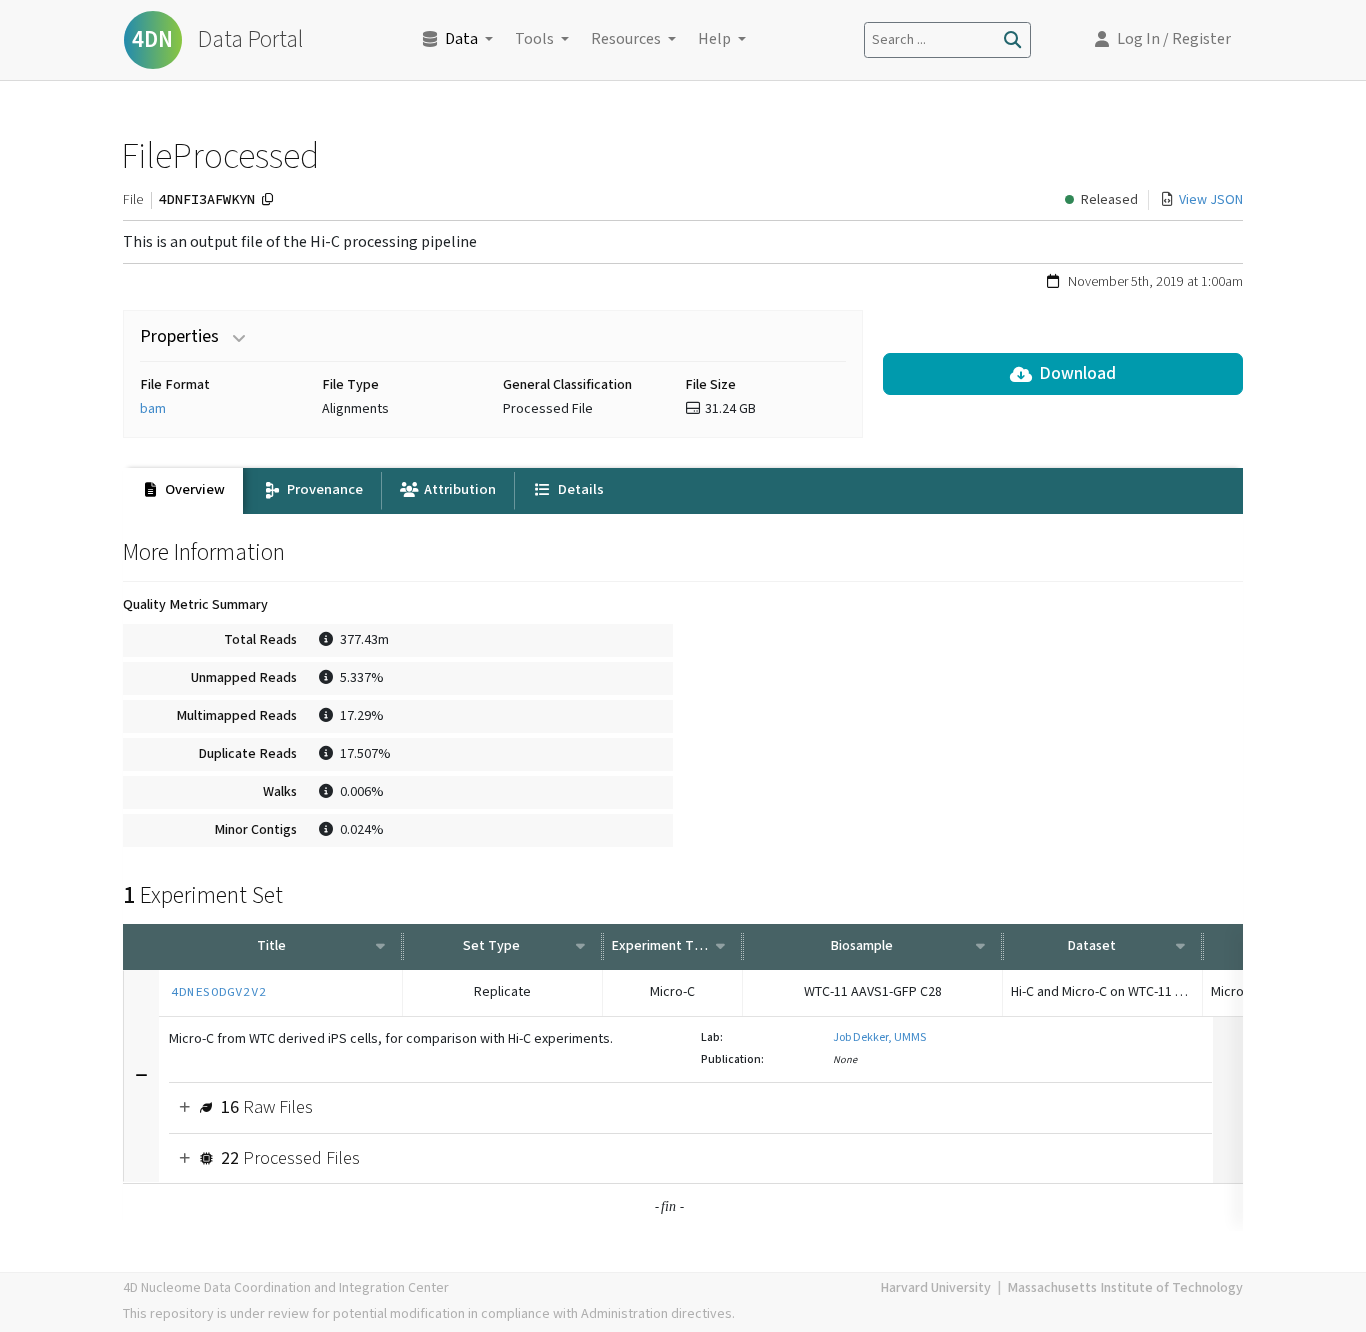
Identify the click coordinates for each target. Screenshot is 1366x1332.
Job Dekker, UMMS (879, 1037)
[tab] (183, 491)
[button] (1163, 40)
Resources (626, 39)
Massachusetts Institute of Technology (1125, 1288)
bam (153, 409)
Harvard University (935, 1288)
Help (714, 39)
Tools (534, 39)
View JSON (1211, 200)
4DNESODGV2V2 (219, 991)
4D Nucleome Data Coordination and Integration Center (286, 1288)
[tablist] (683, 491)
